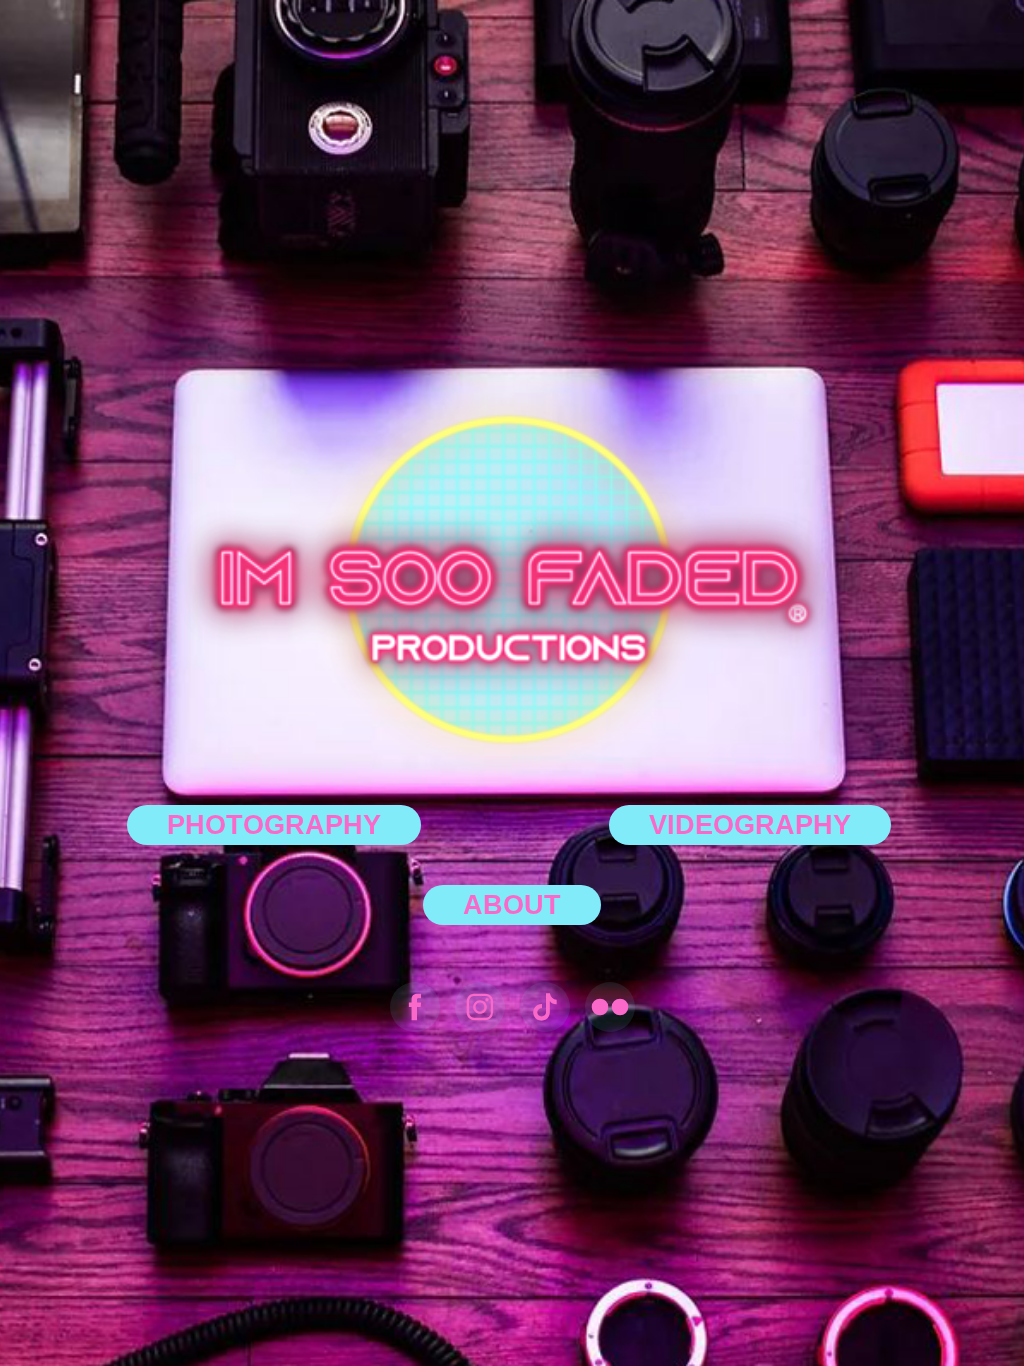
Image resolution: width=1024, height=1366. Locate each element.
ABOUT (512, 905)
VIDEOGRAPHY (750, 825)
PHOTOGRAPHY (274, 825)
